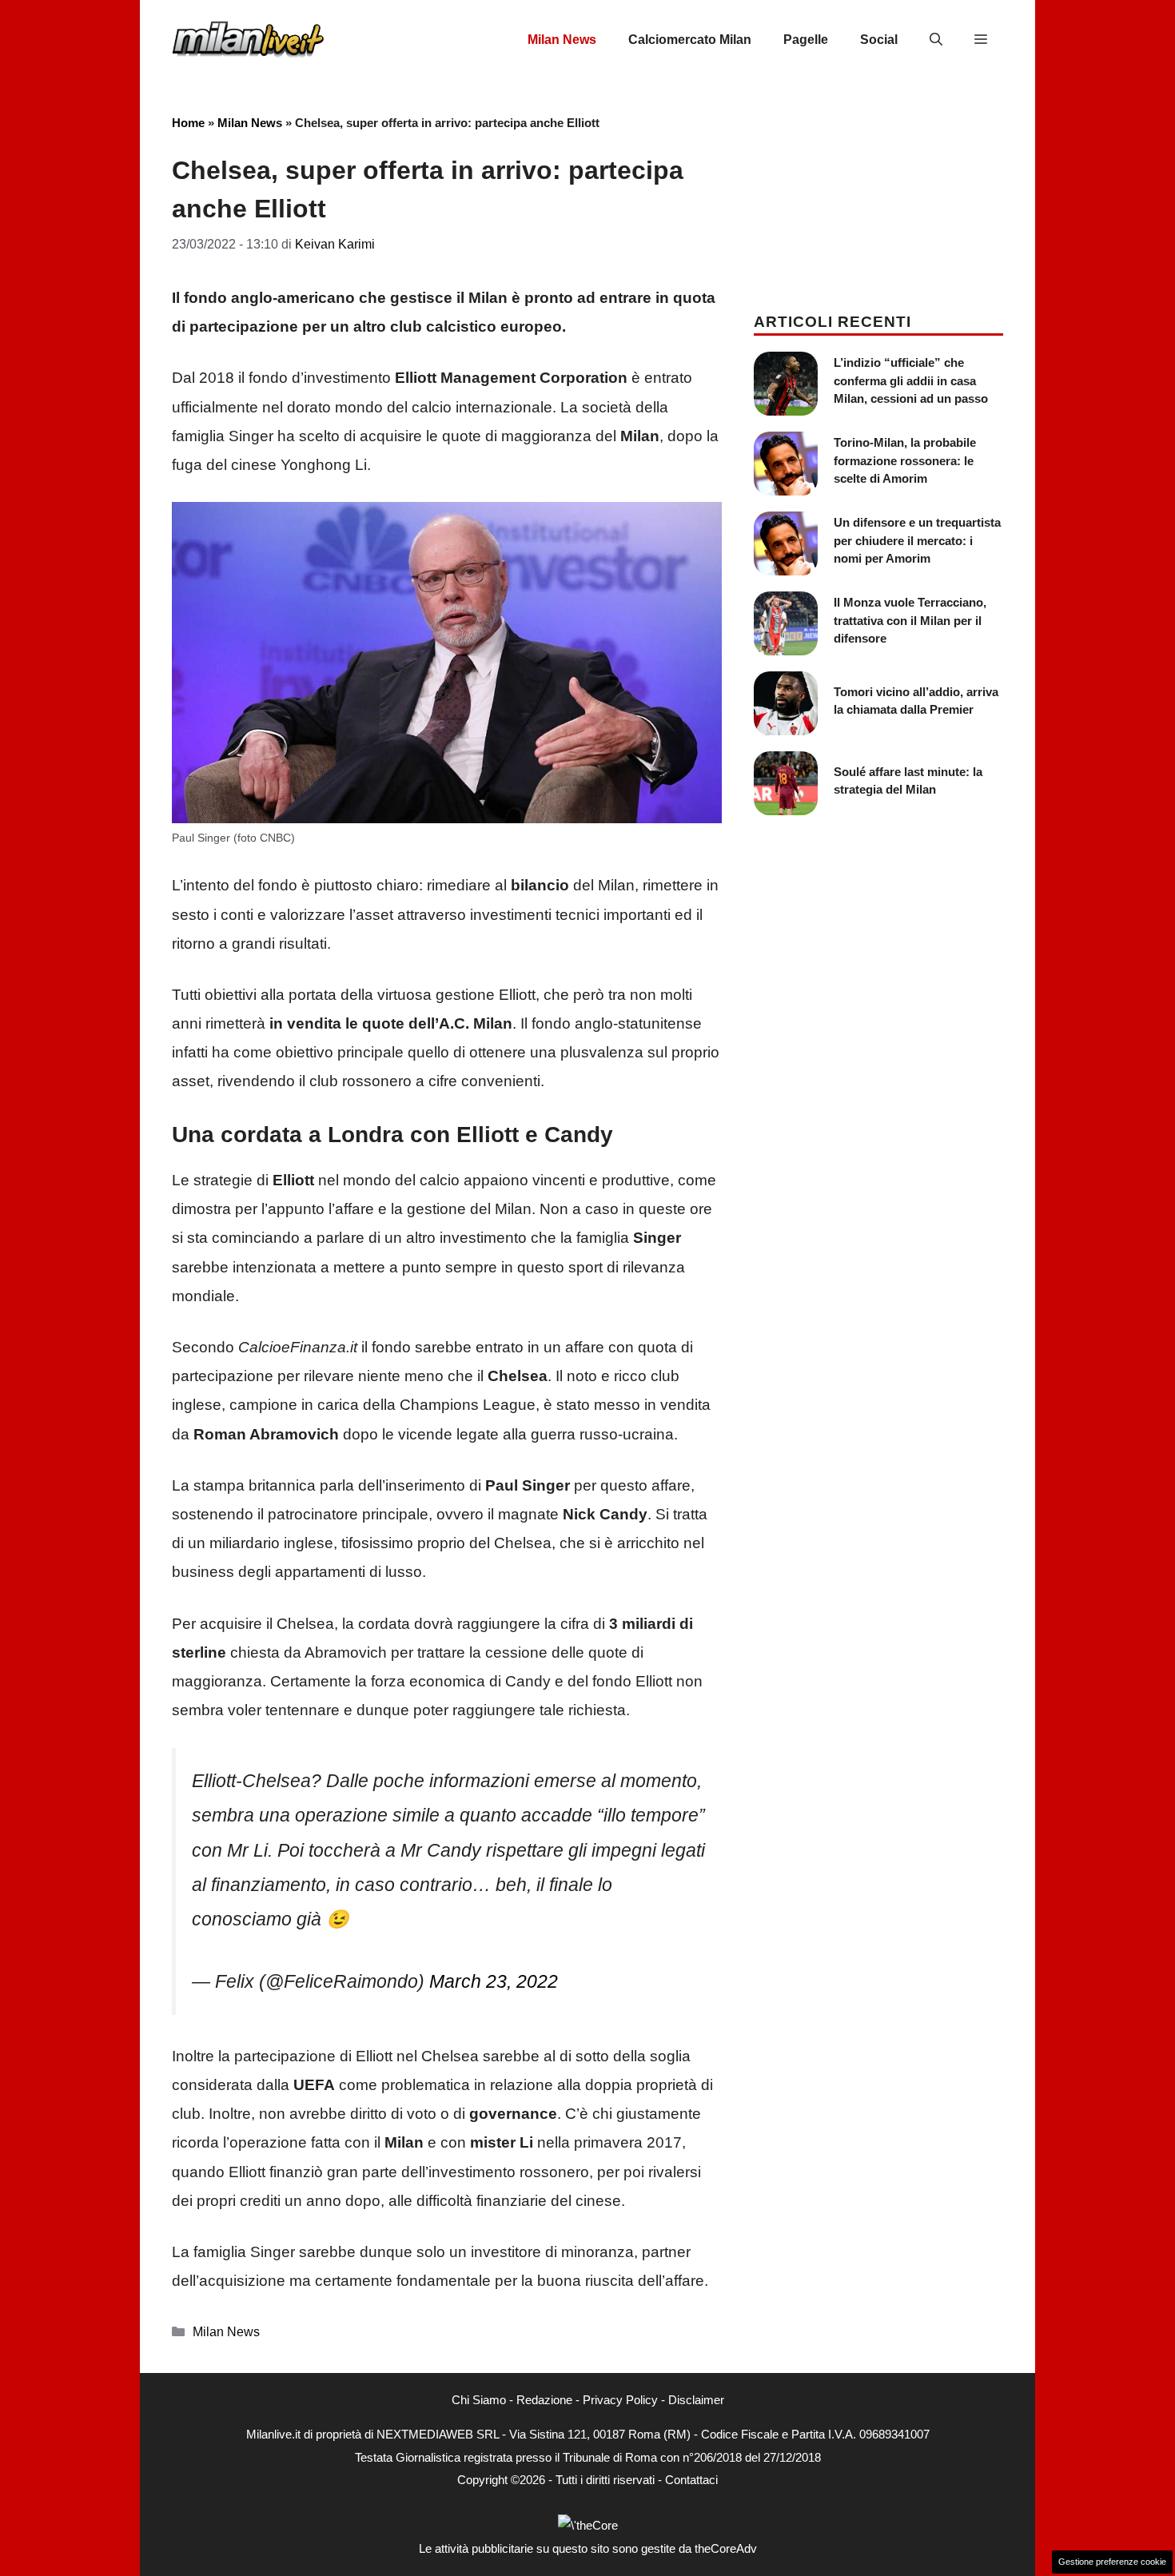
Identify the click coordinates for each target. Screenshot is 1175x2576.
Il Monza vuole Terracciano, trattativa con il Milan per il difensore (910, 620)
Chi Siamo (479, 2400)
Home (188, 123)
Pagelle (806, 40)
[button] (936, 40)
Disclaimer (696, 2400)
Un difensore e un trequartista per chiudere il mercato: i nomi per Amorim (917, 540)
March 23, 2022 (494, 1981)
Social (879, 40)
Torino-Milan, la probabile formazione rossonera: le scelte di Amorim (905, 460)
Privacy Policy (620, 2400)
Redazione (544, 2400)
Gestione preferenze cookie (1112, 2562)
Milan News (562, 40)
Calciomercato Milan (690, 40)
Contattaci (691, 2480)
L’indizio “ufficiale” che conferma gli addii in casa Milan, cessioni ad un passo (911, 380)
